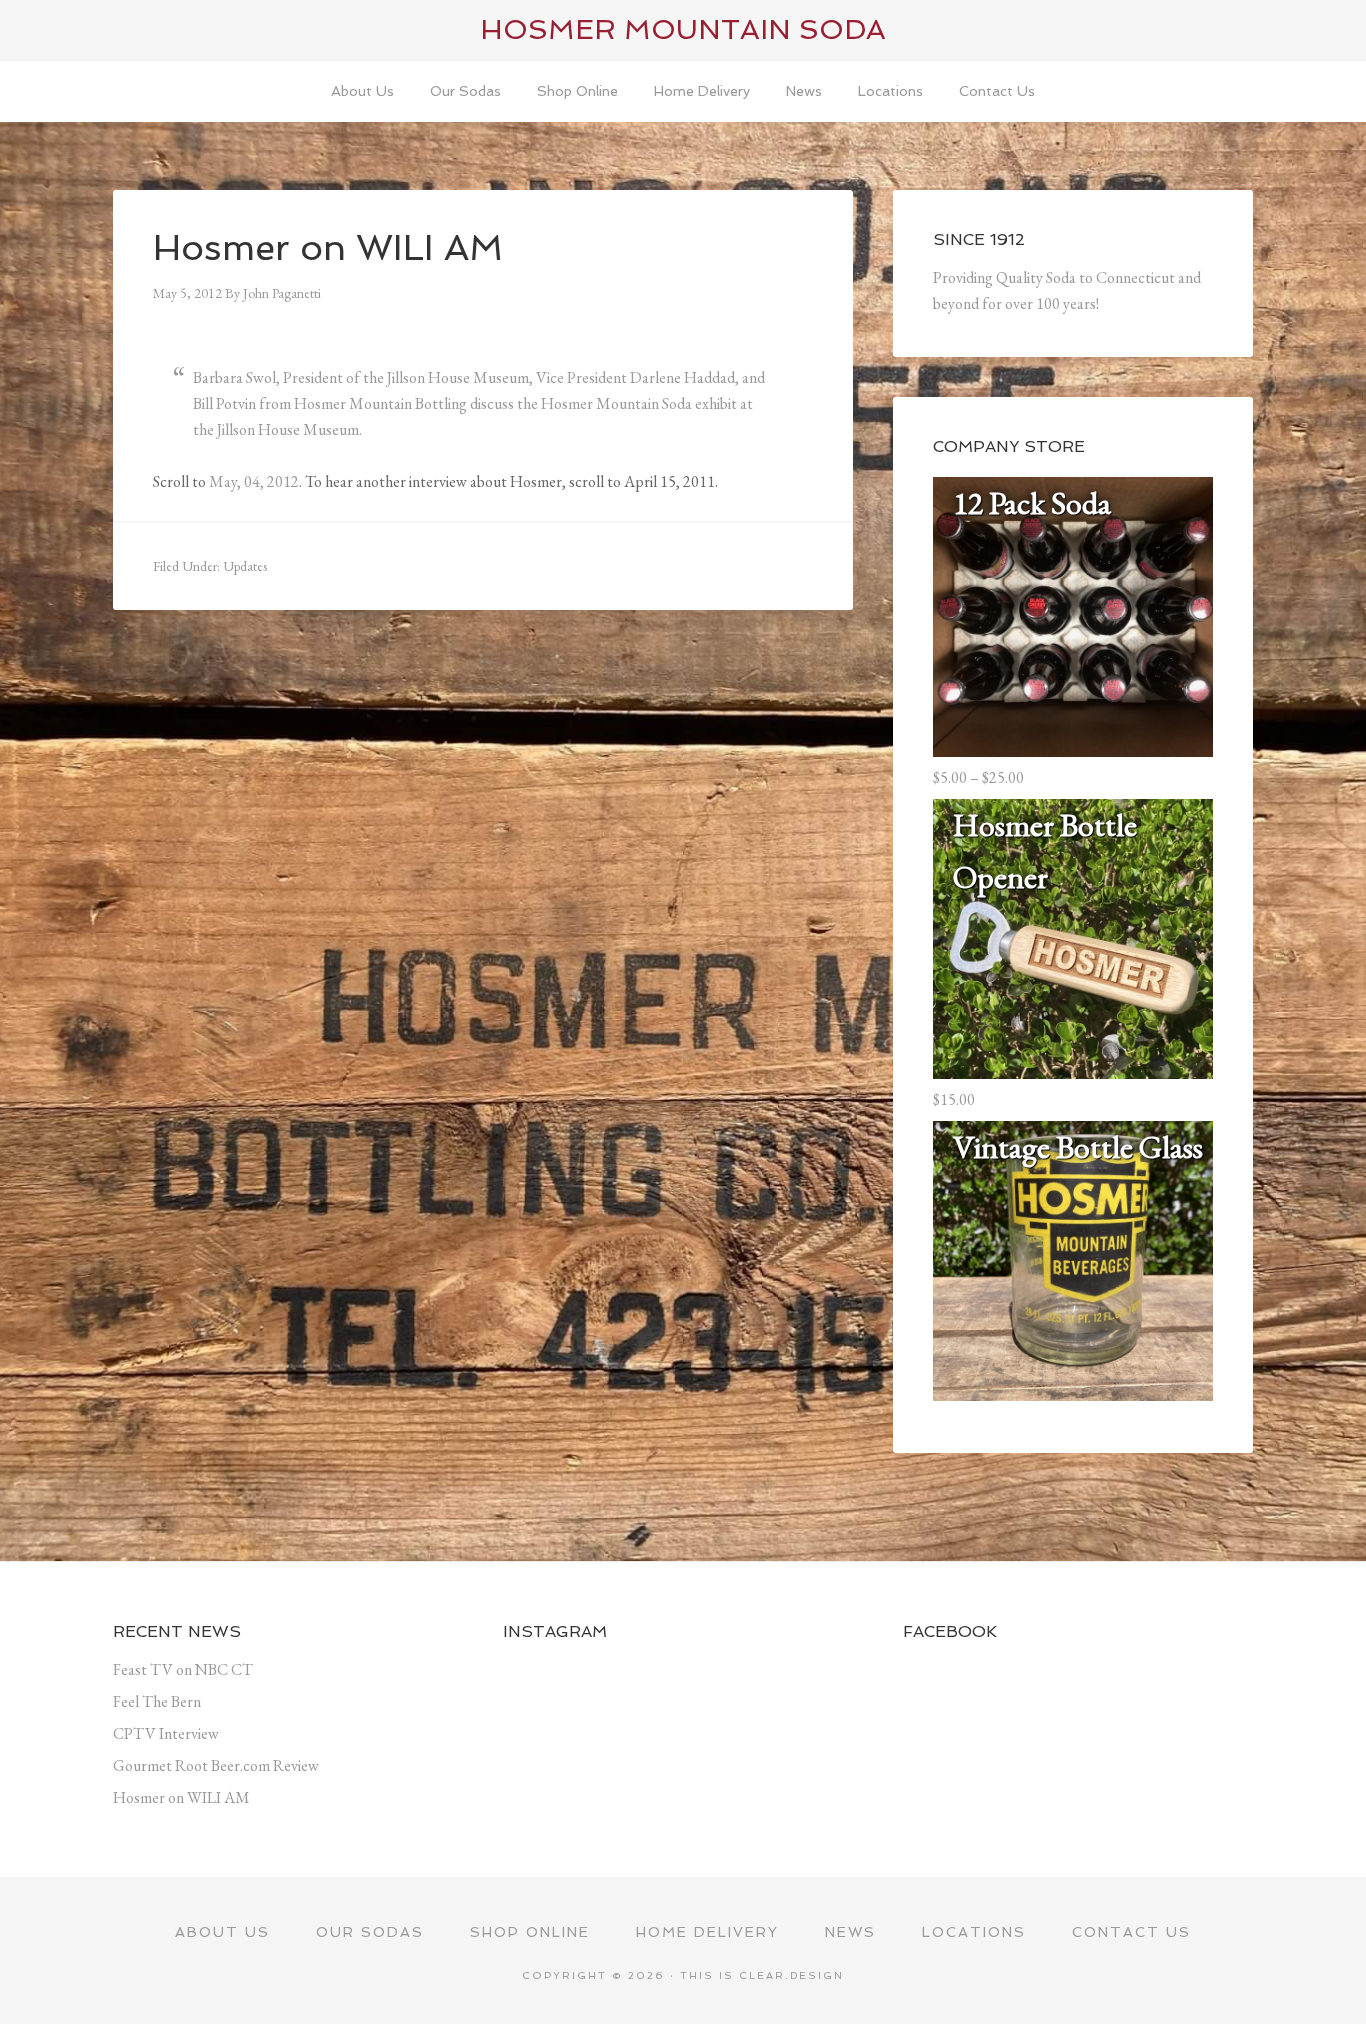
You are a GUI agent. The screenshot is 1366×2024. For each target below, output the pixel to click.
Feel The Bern (157, 1701)
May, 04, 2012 (254, 481)
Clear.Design (791, 1975)
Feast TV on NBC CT (183, 1669)
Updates (245, 566)
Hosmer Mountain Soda (683, 29)
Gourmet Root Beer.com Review (216, 1765)
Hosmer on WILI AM (181, 1797)
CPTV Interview (166, 1733)
